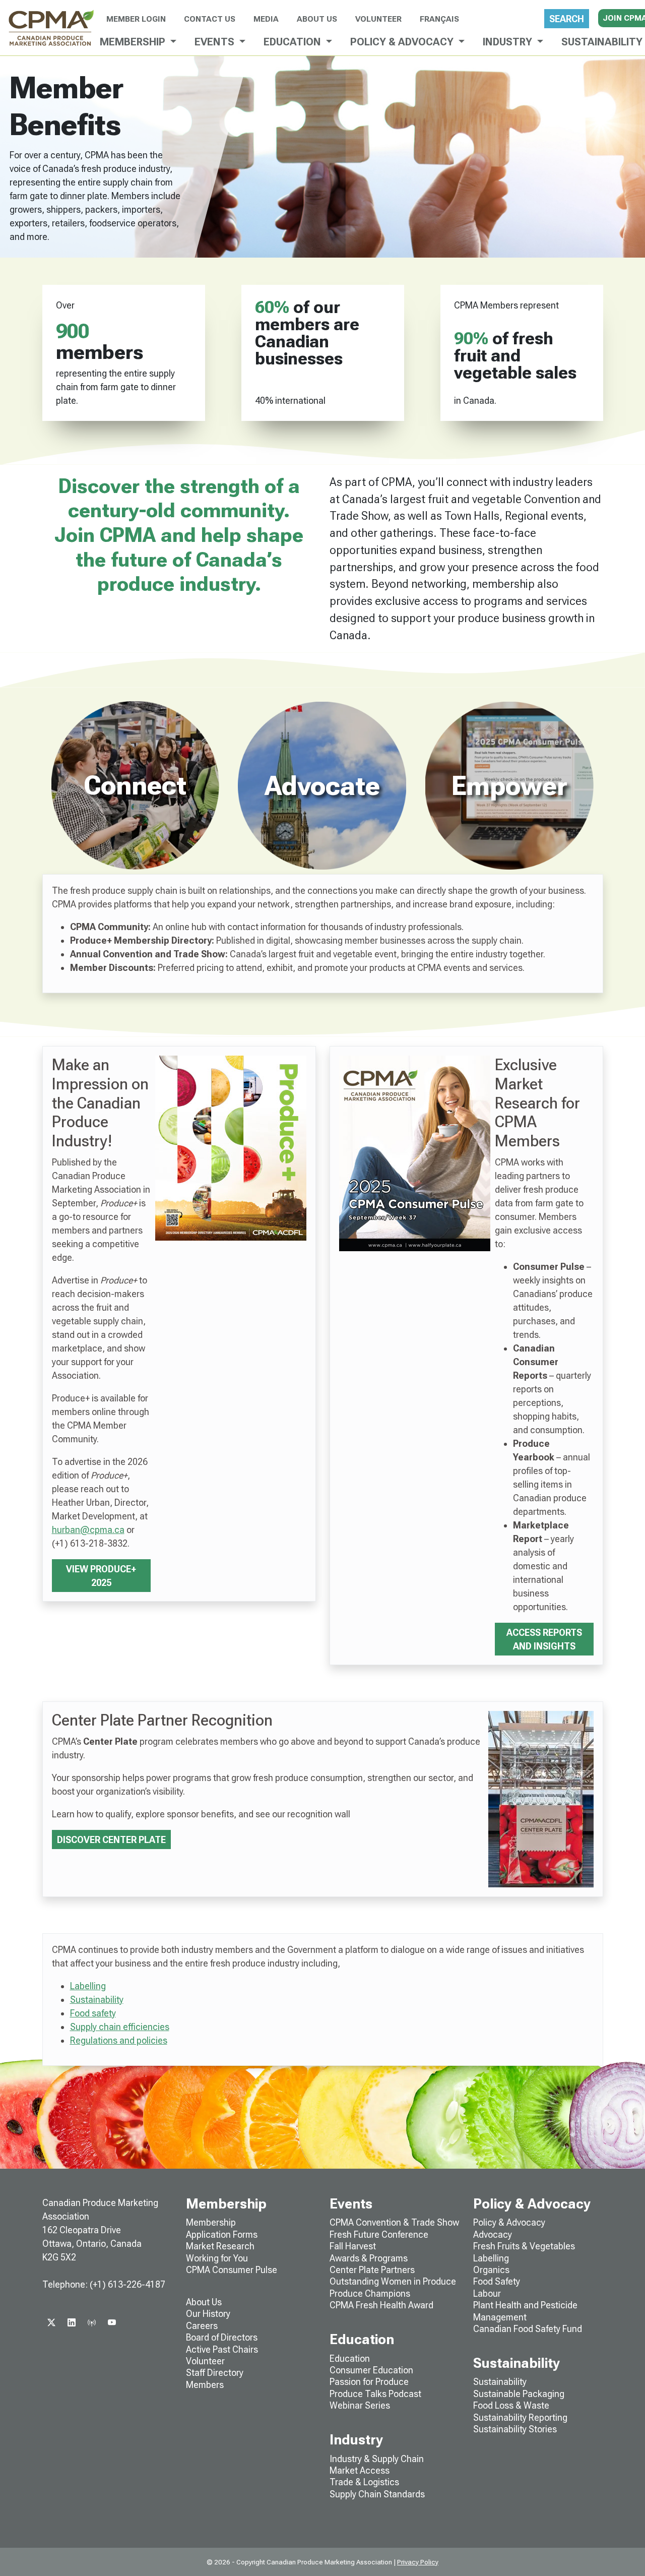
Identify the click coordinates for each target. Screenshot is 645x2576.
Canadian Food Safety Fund (528, 2329)
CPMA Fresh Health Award (381, 2305)
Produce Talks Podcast (375, 2394)
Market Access (360, 2470)
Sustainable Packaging (519, 2394)
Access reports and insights (544, 1639)
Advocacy (493, 2234)
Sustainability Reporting (520, 2417)
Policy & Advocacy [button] (403, 42)
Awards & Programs (369, 2258)
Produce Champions (370, 2293)
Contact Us (210, 19)
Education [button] (294, 42)
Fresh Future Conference (379, 2234)
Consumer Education (371, 2370)
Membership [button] (134, 42)
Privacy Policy (418, 2562)
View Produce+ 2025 (101, 1576)
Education (350, 2358)
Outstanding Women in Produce (393, 2281)
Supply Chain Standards (377, 2494)
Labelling (88, 1986)
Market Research (220, 2246)
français (439, 19)
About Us (317, 19)
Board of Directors (222, 2337)
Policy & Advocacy (509, 2222)
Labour (487, 2293)
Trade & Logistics (364, 2482)
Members (205, 2385)
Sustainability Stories (515, 2429)
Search (567, 19)
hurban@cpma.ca (88, 1530)
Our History (208, 2314)
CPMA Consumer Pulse (232, 2270)
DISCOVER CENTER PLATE (111, 1840)
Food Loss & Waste (511, 2405)
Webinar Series (360, 2405)
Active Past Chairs (222, 2349)
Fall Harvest (353, 2246)
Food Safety (497, 2281)
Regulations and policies (119, 2040)
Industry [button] (509, 42)
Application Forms (222, 2234)
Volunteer (378, 19)
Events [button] (216, 42)
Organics (491, 2270)
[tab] (136, 785)
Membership (211, 2222)
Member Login (136, 19)
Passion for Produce (369, 2382)
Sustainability (97, 2000)
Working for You (217, 2258)
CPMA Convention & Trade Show (394, 2222)
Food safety (93, 2013)
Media (266, 19)
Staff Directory (215, 2373)
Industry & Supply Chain (377, 2459)
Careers (202, 2326)
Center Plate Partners (372, 2270)
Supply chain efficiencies (120, 2027)
